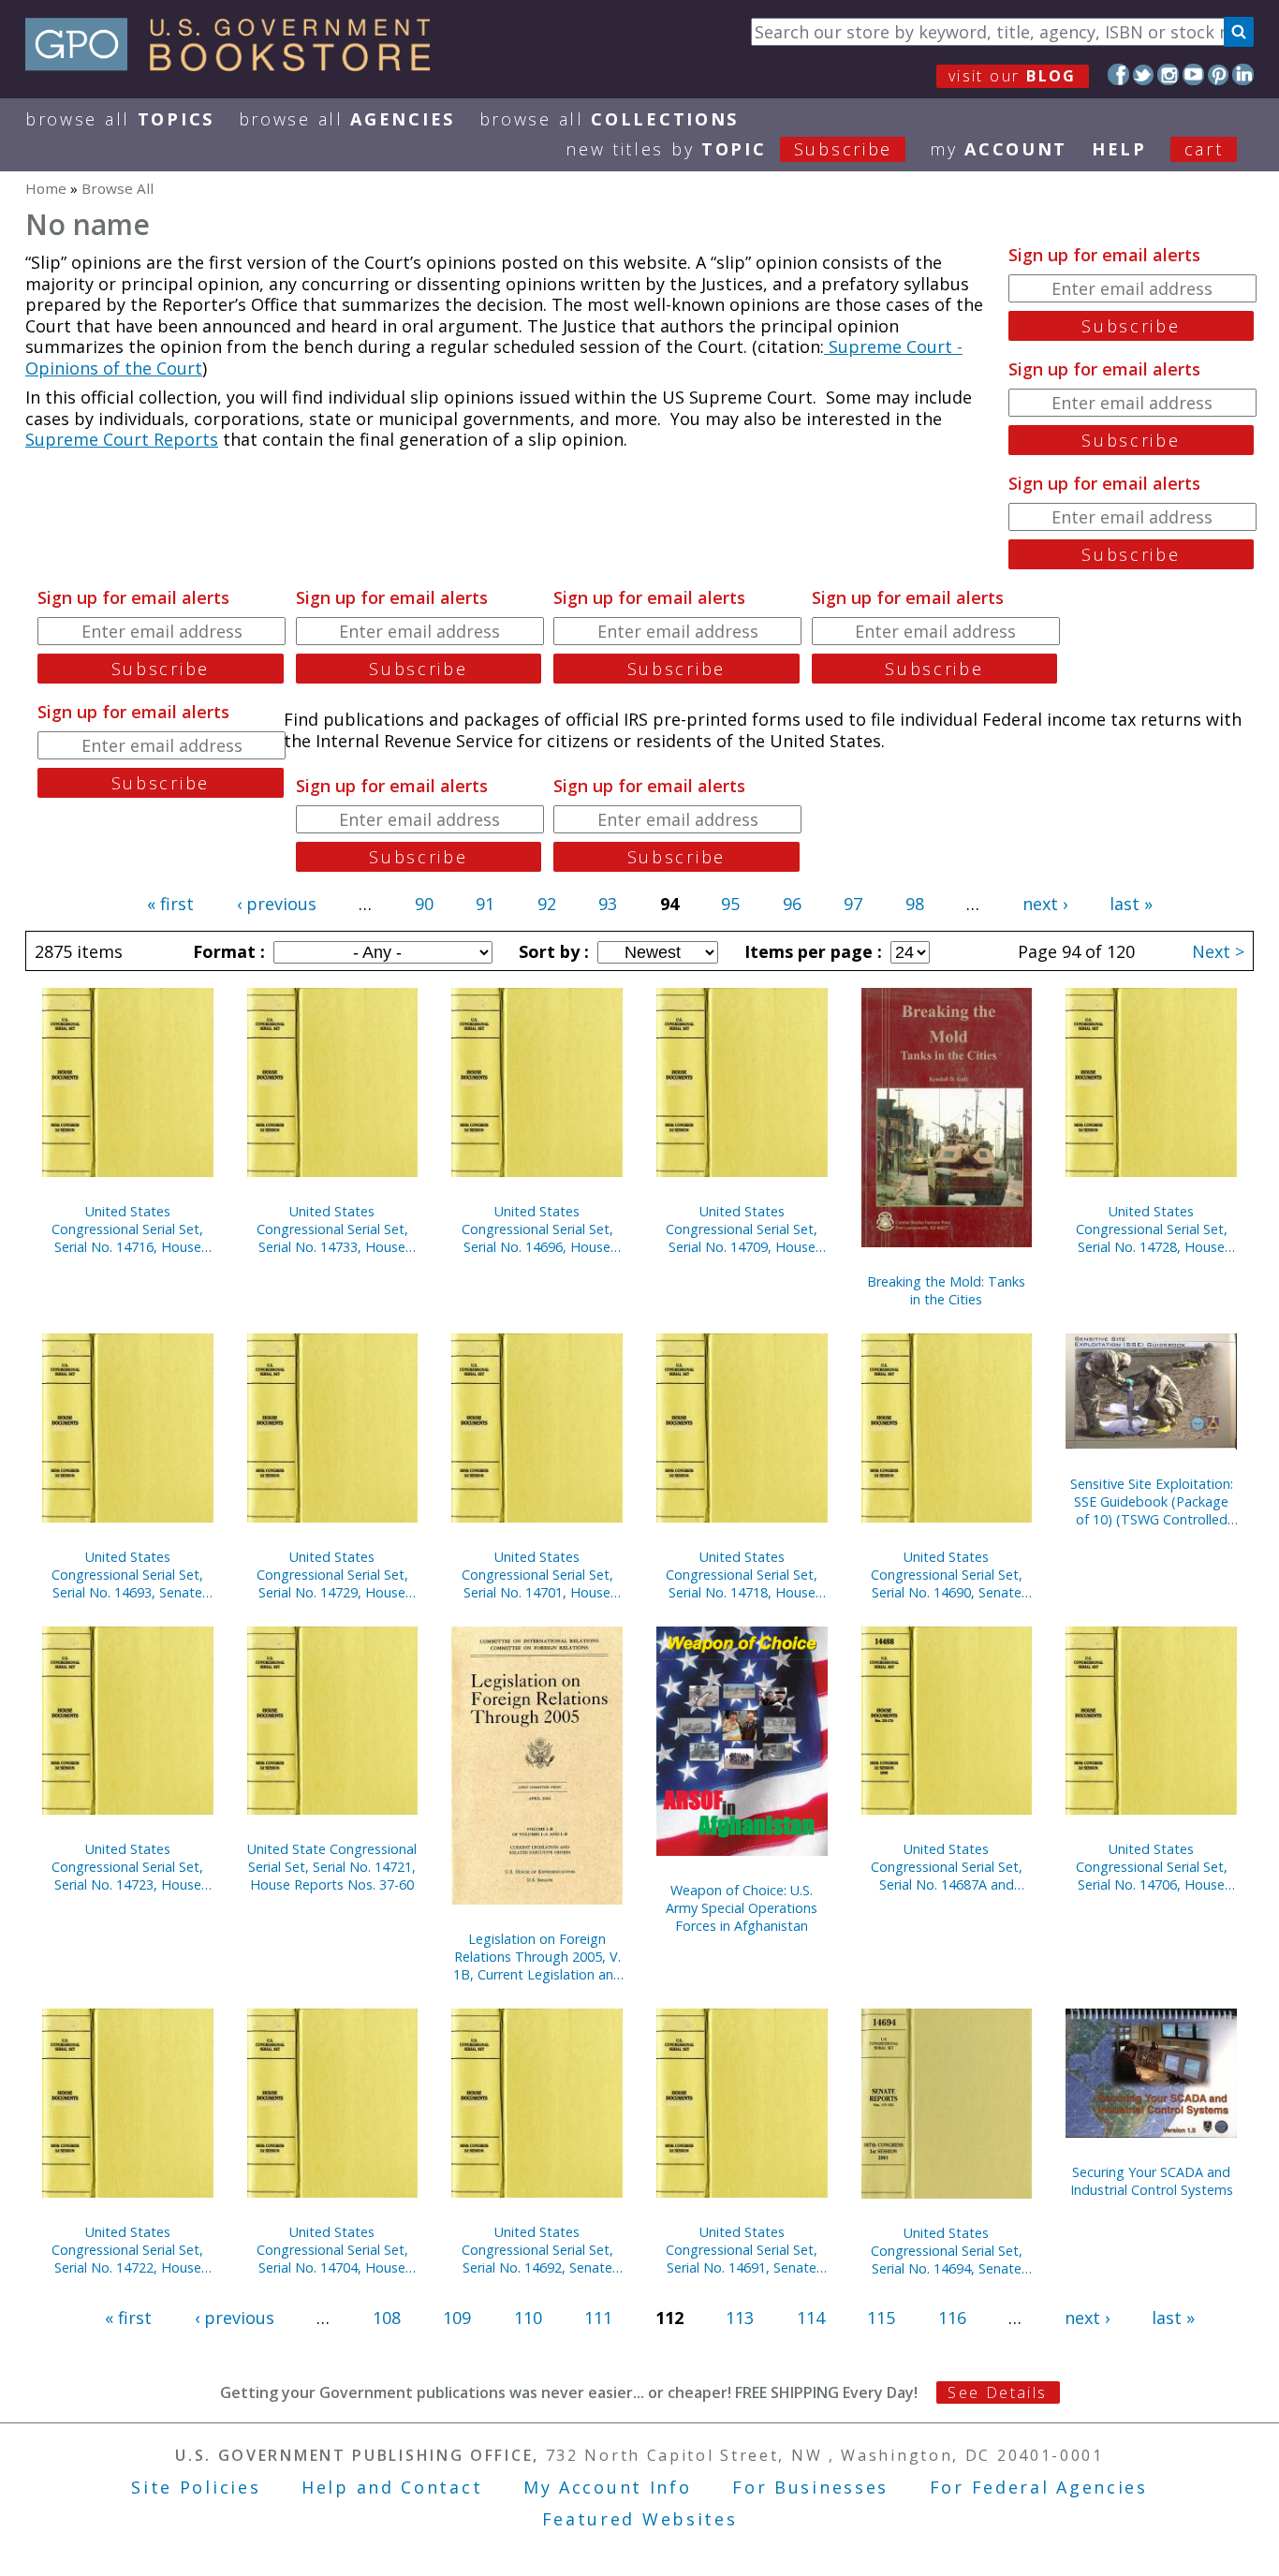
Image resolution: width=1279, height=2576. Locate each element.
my (999, 149)
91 (485, 904)
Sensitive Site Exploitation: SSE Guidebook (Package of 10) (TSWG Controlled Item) (1152, 1501)
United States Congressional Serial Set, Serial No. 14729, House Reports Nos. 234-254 (332, 1575)
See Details (997, 2392)
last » (1131, 904)
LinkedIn (1243, 74)
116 (952, 2318)
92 (547, 904)
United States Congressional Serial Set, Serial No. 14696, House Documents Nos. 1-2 (537, 1229)
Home (46, 188)
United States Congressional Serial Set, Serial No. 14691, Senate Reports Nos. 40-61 (742, 2250)
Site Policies (196, 2487)
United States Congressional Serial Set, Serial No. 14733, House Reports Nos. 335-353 (332, 1229)
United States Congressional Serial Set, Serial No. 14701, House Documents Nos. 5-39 (537, 1575)
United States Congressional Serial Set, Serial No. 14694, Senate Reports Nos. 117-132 (947, 2251)
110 (528, 2318)
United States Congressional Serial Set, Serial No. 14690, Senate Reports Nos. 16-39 (947, 1575)
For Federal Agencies (1039, 2487)
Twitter (1144, 74)
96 (792, 904)
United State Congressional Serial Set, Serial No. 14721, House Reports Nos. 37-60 (332, 1867)
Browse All (120, 119)
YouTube (1193, 74)
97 (853, 904)
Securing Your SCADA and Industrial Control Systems (1152, 2181)
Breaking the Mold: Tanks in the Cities (946, 1290)
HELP (1119, 149)
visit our (1013, 76)
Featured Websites (640, 2519)
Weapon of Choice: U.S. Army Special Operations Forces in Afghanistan (742, 1908)
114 (811, 2318)
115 (881, 2318)
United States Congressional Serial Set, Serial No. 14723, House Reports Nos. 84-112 (127, 1867)
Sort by (551, 951)
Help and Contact (392, 2487)
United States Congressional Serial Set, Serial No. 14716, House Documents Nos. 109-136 (127, 1229)
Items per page (811, 951)
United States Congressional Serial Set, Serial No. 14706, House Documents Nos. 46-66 (1152, 1867)
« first (170, 904)
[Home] (236, 65)
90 (424, 904)
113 (740, 2318)
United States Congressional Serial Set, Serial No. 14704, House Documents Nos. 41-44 (332, 2250)
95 (730, 904)
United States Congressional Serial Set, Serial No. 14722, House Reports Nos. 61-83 (127, 2250)
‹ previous (277, 904)
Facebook (1118, 74)
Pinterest (1219, 74)
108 (387, 2318)
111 (598, 2318)
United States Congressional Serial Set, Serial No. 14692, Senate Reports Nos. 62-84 (537, 2250)
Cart (1204, 149)
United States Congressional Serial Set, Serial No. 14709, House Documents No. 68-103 (742, 1229)
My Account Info (608, 2487)
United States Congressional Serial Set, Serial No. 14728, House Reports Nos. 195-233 (1152, 1229)
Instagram (1168, 74)
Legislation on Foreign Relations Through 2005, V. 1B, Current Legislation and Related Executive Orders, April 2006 (537, 1957)
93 (608, 904)
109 (457, 2318)
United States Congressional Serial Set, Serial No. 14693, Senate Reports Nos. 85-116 (127, 1575)
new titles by (729, 149)
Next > (1218, 951)
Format (227, 951)
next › (1045, 904)
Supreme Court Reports (122, 439)
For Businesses (810, 2487)
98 (915, 904)
